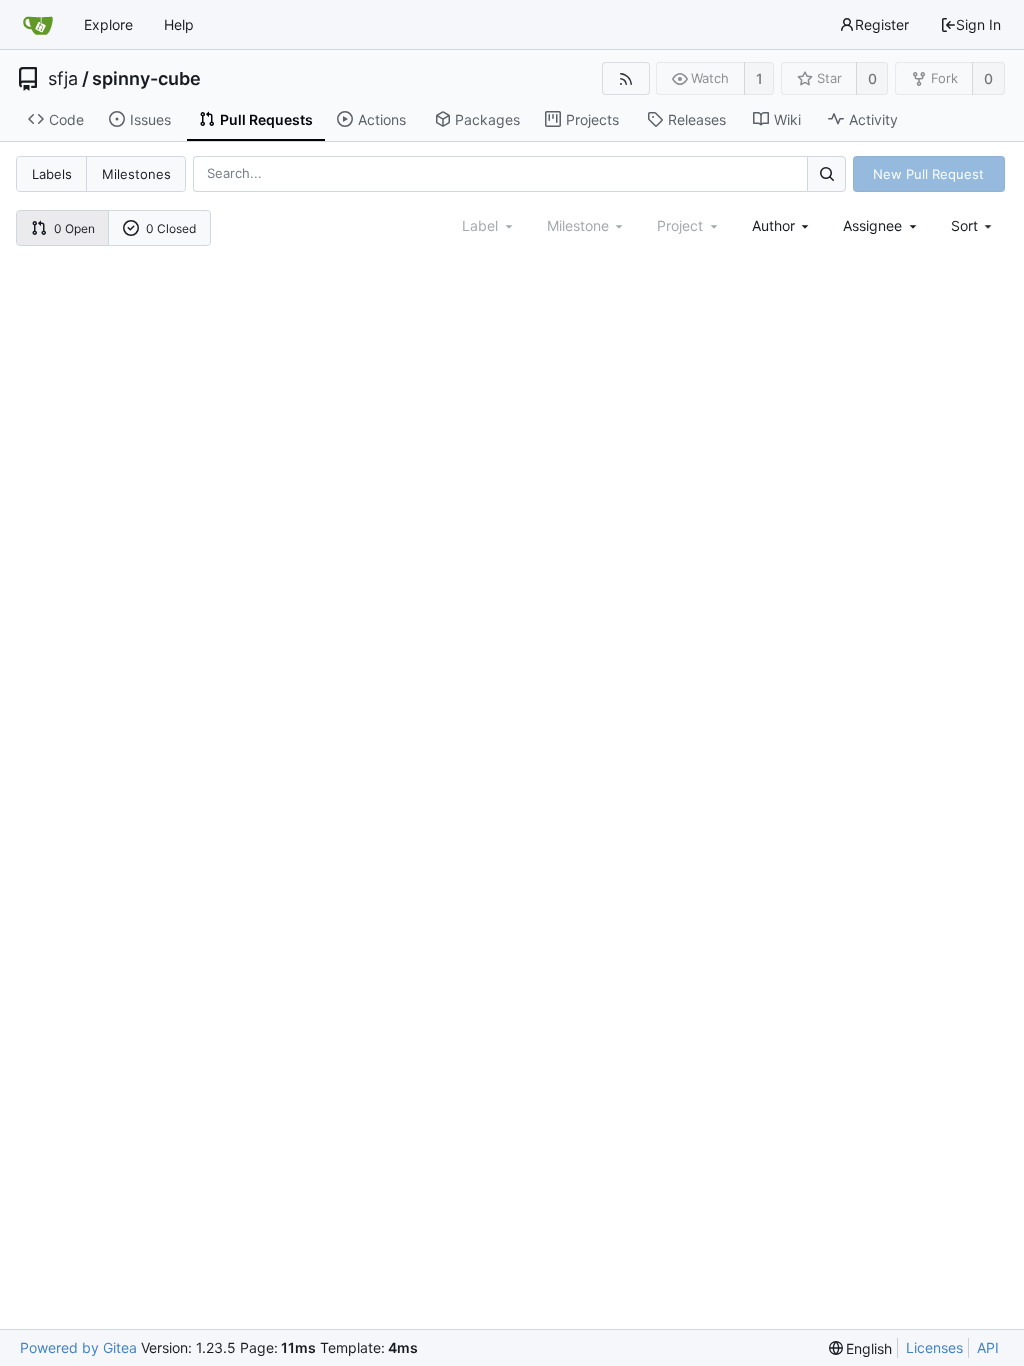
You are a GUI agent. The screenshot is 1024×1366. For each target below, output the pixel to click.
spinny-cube (146, 79)
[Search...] (826, 173)
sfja (63, 79)
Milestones (136, 174)
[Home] (38, 25)
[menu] (973, 225)
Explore (108, 24)
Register (882, 24)
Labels (52, 174)
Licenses (934, 1347)
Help (179, 24)
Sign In (978, 24)
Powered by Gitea (78, 1347)
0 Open (74, 228)
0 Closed (171, 228)
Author (773, 225)
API (988, 1347)
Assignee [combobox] (872, 225)
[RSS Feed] (625, 78)
